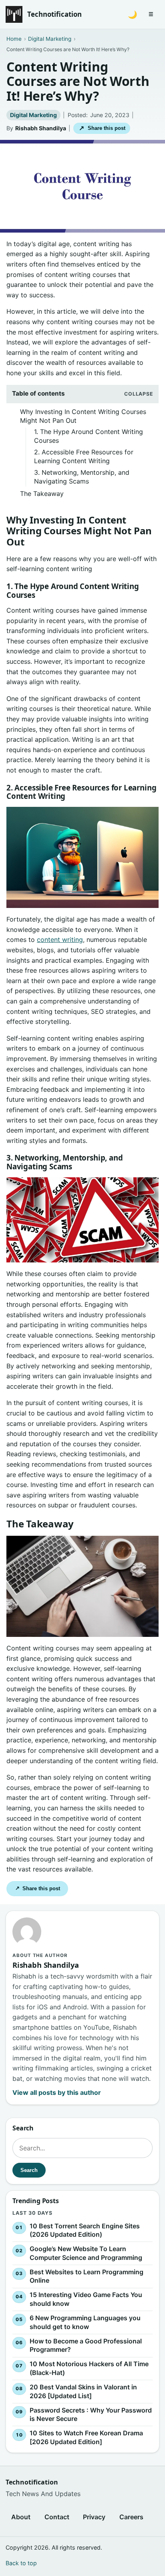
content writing (60, 940)
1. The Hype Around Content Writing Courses (89, 436)
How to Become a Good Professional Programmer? (86, 2345)
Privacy (94, 2517)
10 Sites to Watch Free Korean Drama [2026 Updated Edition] (86, 2437)
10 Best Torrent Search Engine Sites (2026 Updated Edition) (85, 2230)
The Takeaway (42, 494)
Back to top (21, 2563)
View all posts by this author (57, 2092)
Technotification (54, 14)
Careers (131, 2517)
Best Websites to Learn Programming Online (87, 2276)
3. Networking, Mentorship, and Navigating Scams (82, 477)
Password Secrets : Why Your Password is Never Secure (91, 2415)
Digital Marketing (33, 115)
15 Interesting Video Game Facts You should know (86, 2299)
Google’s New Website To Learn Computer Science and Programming (86, 2253)
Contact (57, 2517)
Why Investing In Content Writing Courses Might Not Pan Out (83, 416)
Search (29, 2170)
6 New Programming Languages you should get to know (85, 2322)
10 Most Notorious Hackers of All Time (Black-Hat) (89, 2368)
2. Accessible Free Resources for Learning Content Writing (84, 456)
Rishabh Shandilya (41, 128)
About (21, 2517)
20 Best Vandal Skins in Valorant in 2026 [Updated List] (83, 2391)
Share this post (102, 128)
